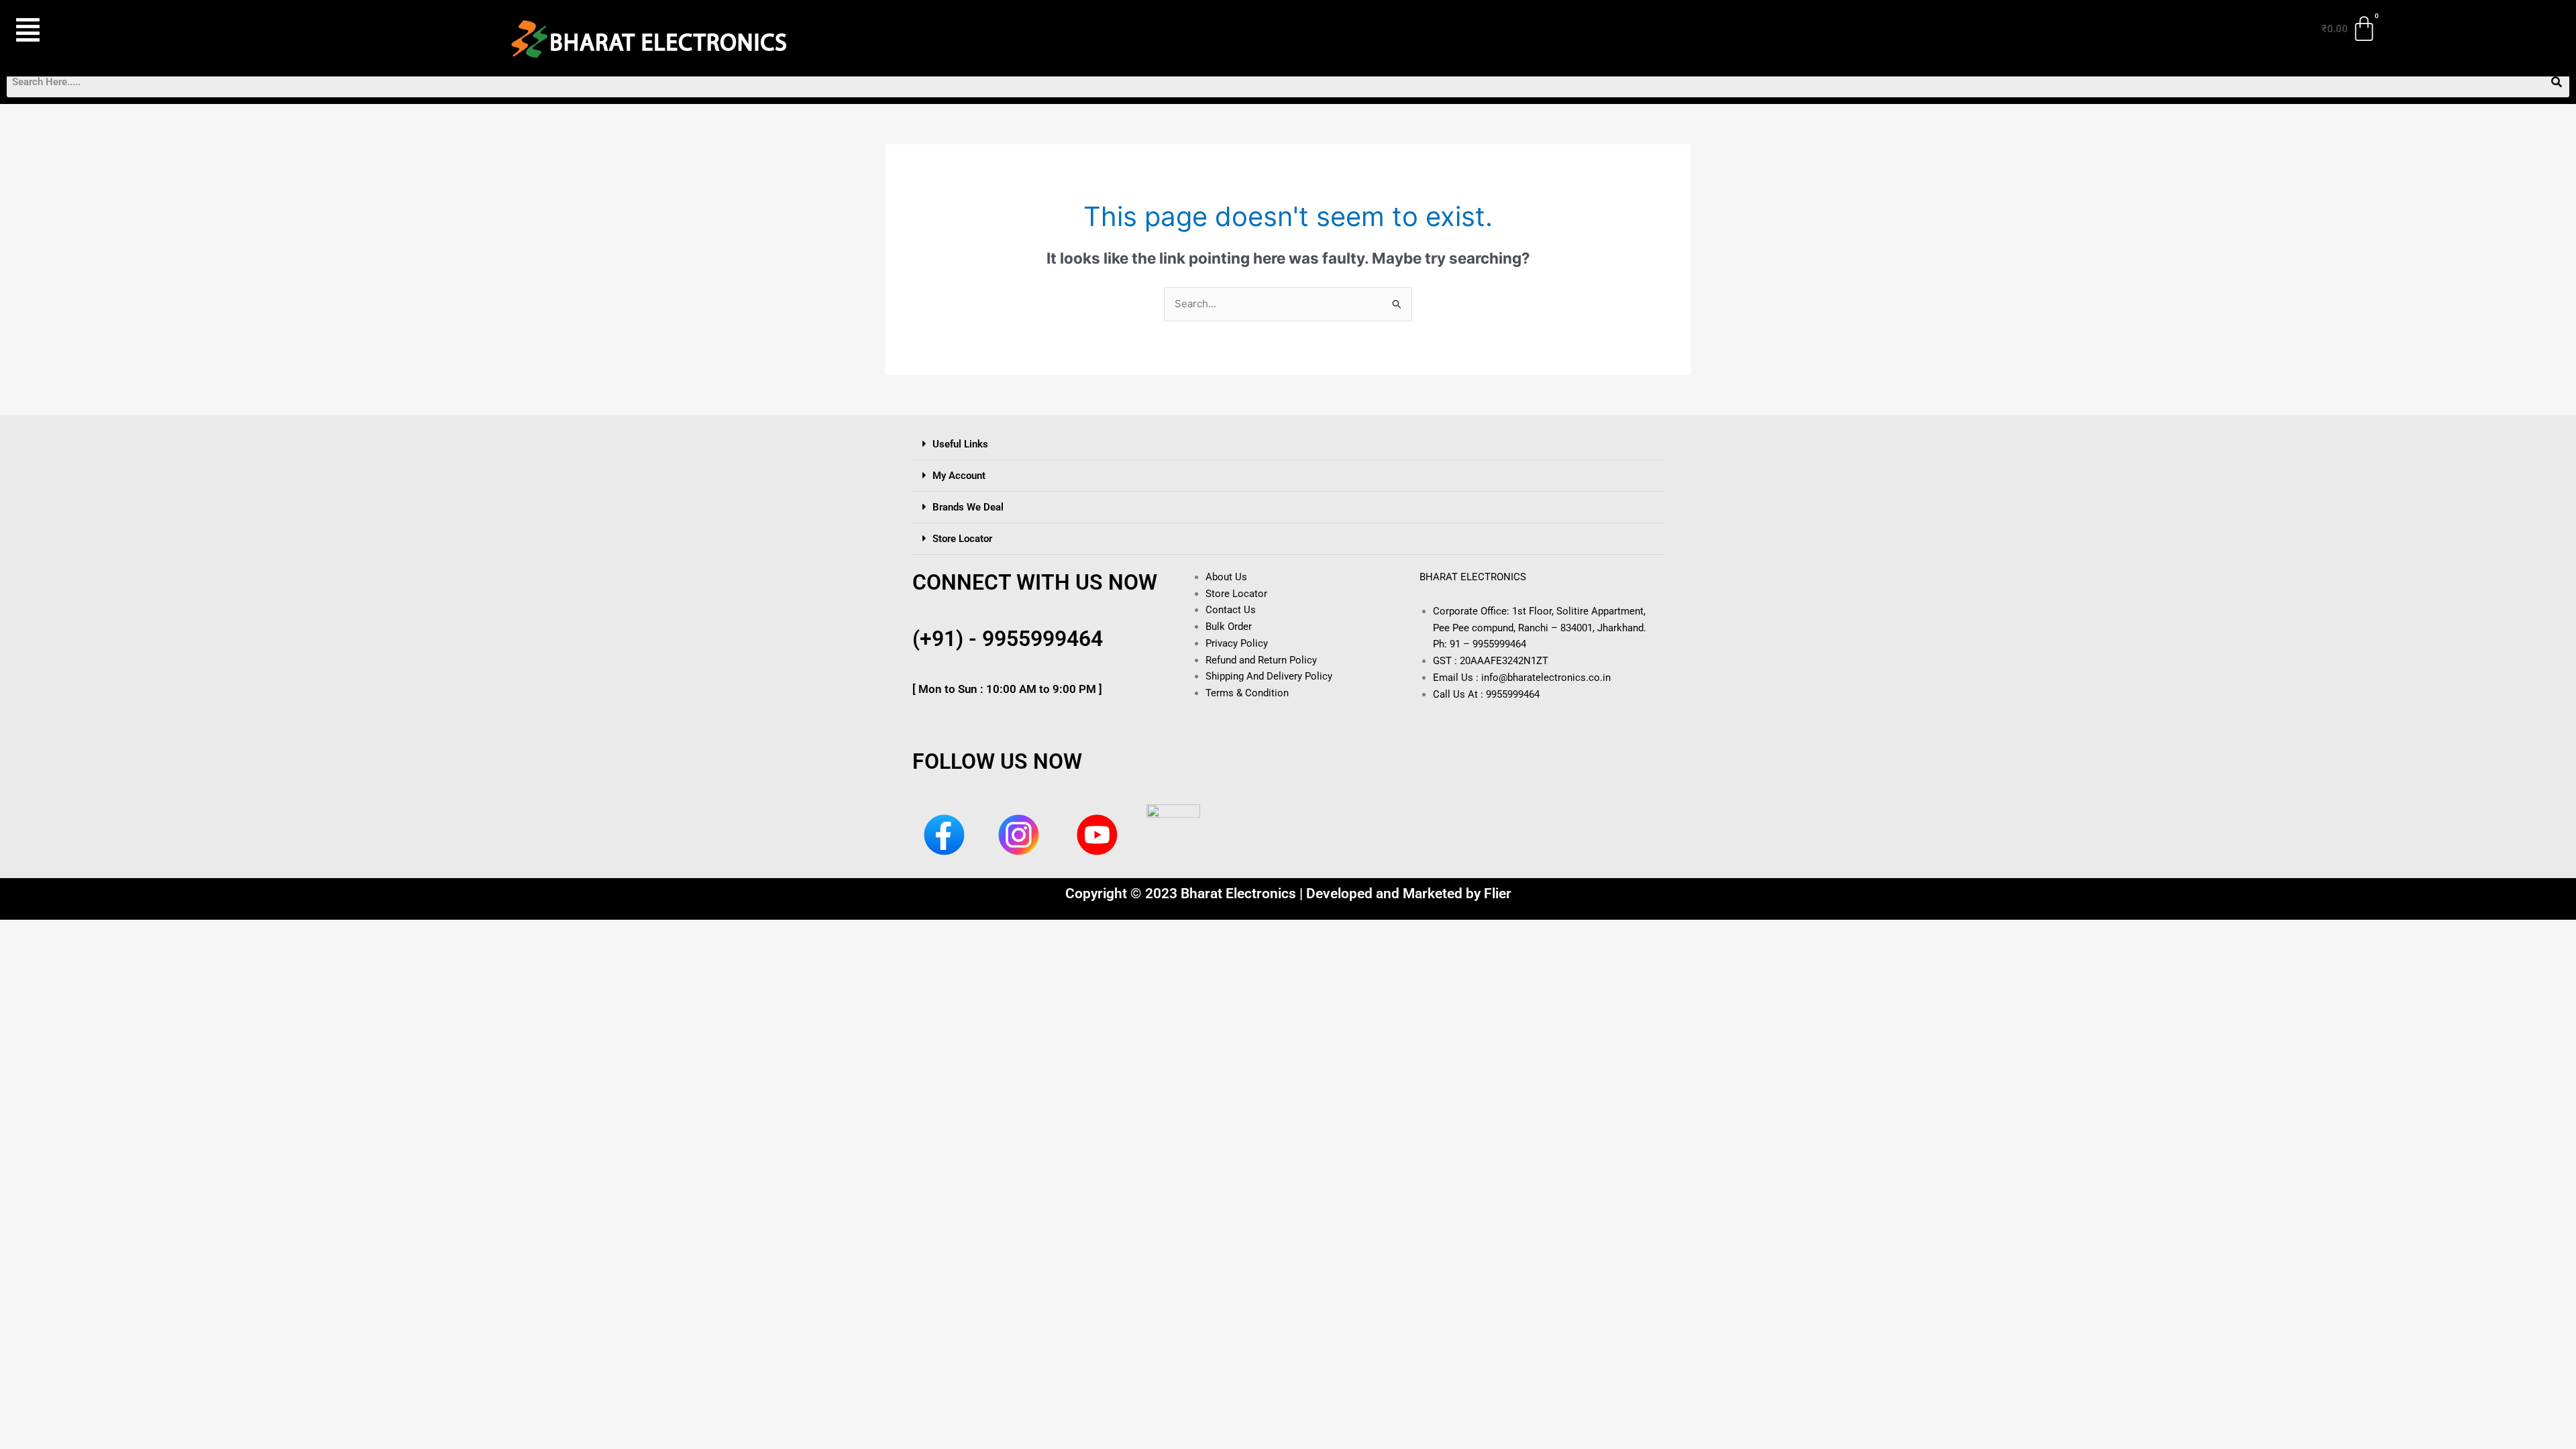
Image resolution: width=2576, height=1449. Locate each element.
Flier (1498, 894)
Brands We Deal (968, 507)
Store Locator (962, 539)
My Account (959, 476)
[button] (139, 30)
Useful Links (960, 444)
